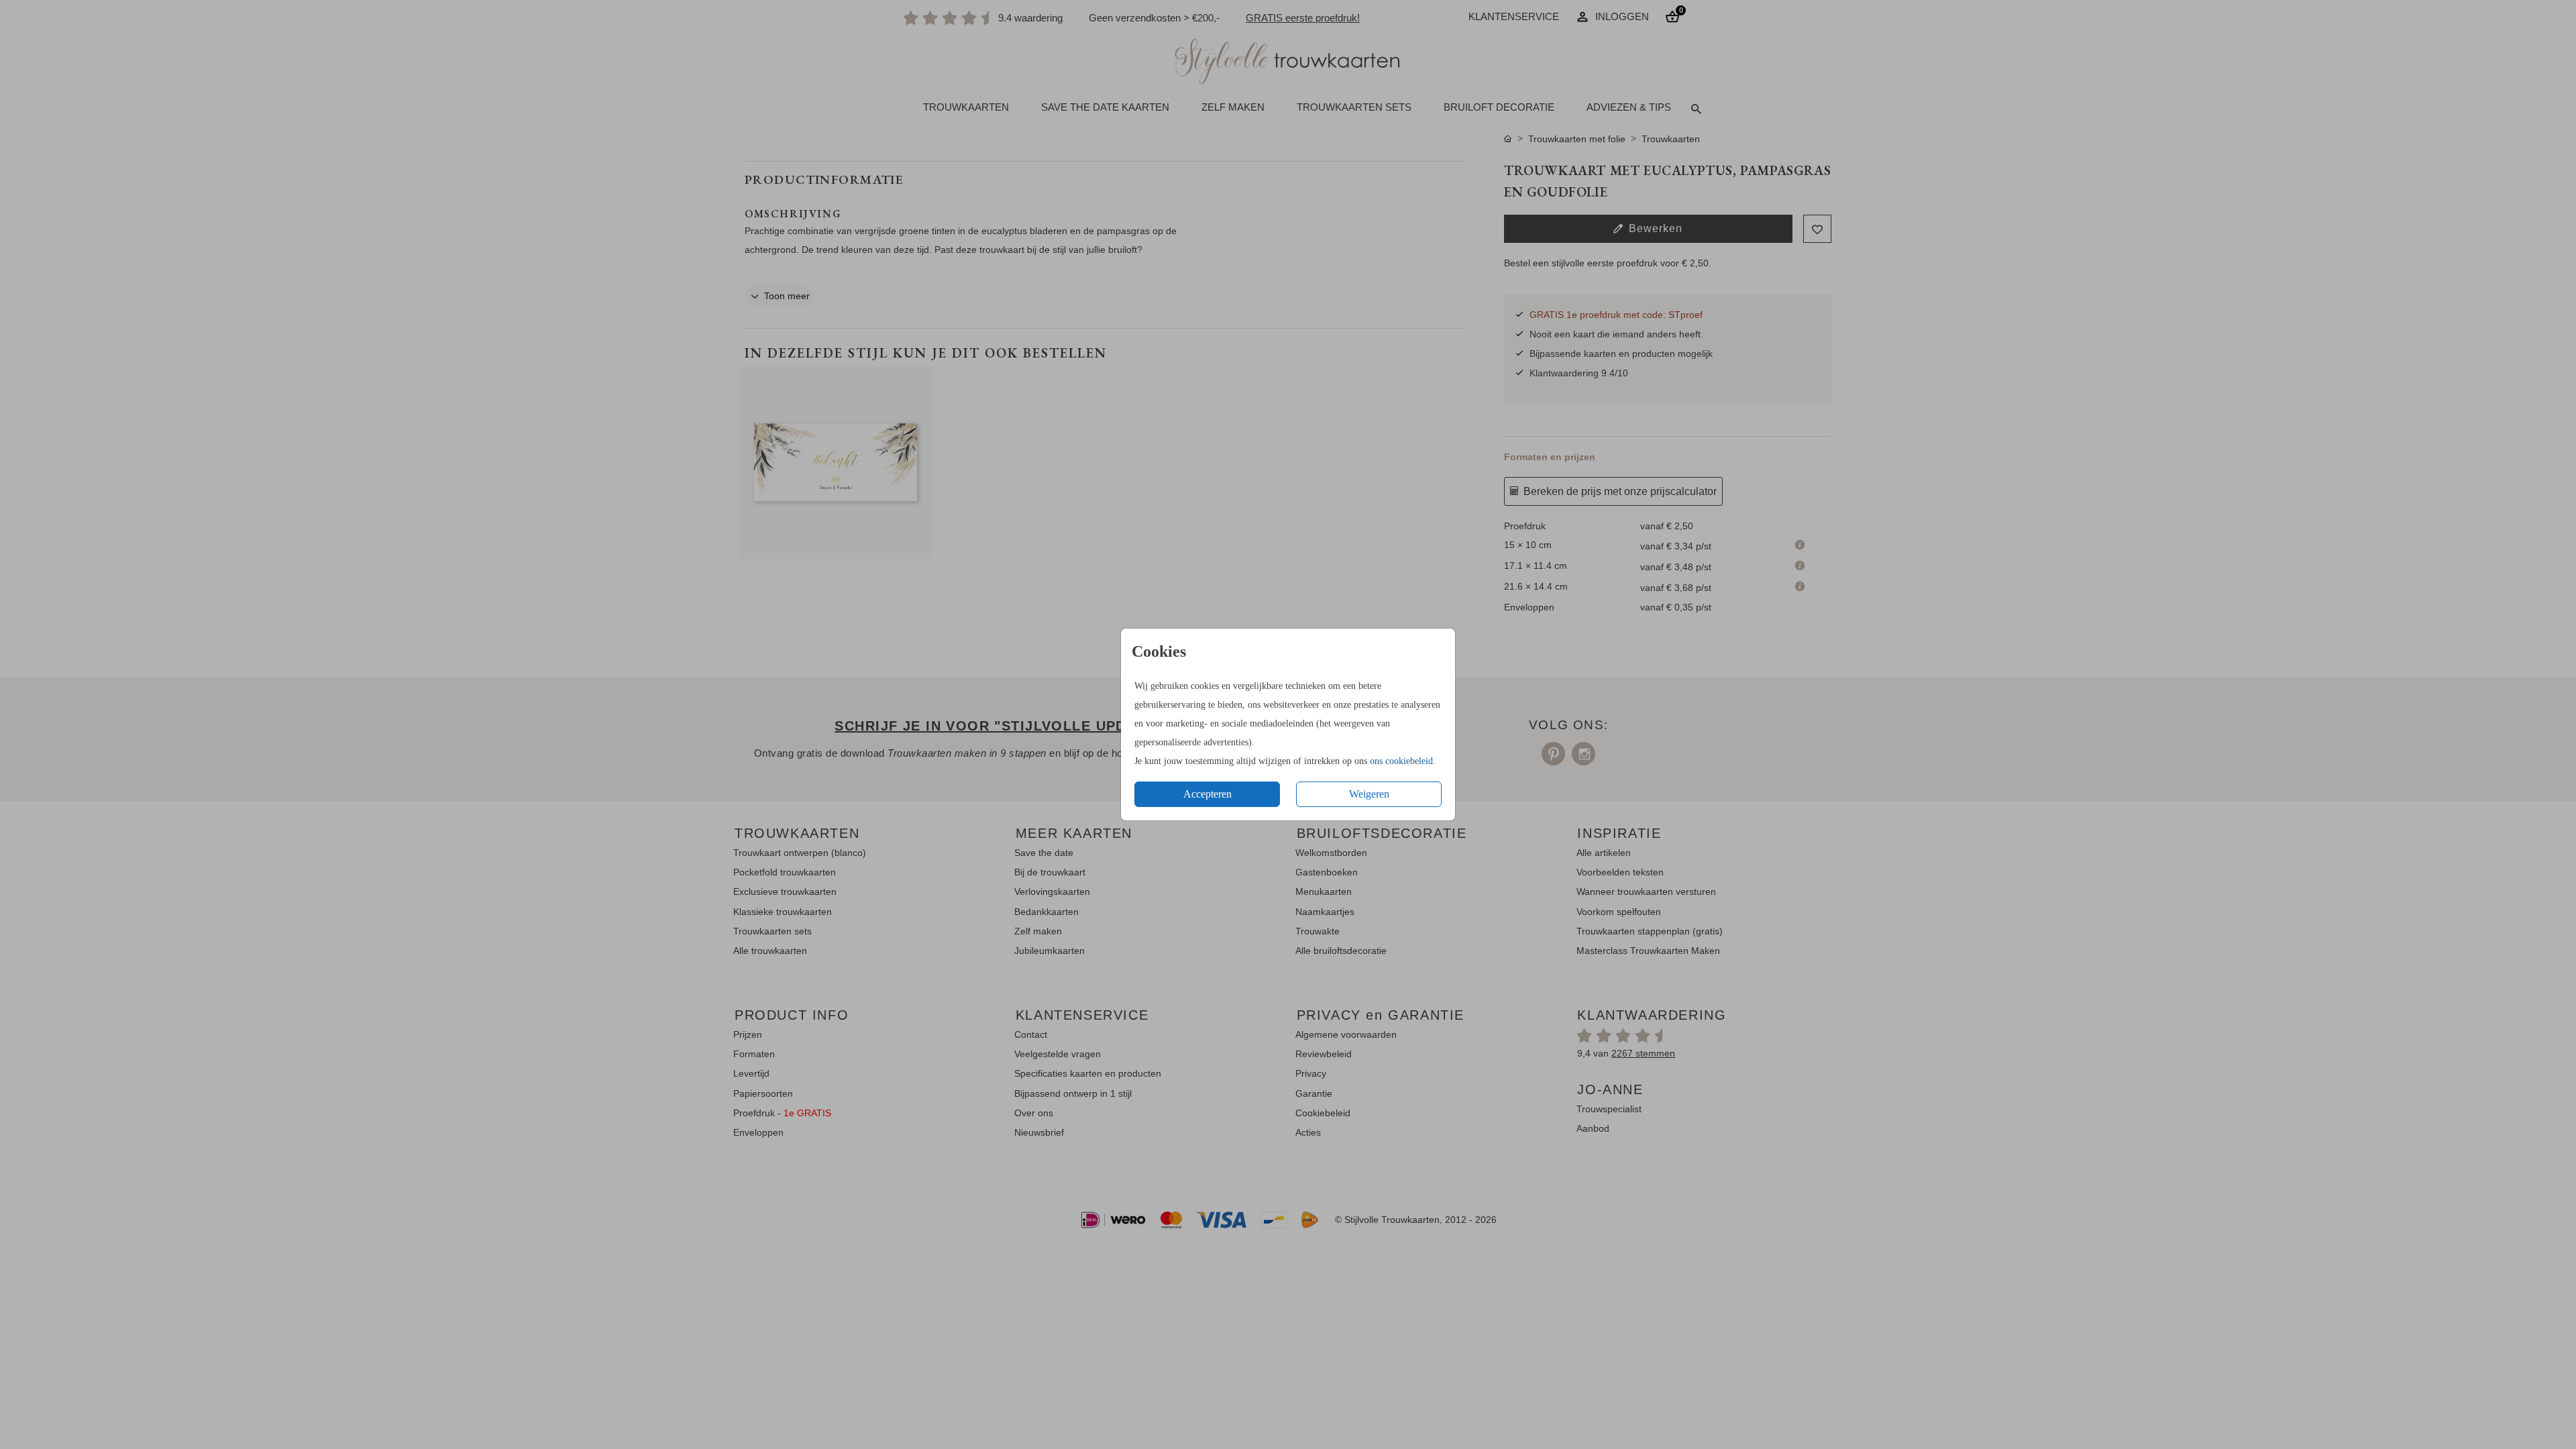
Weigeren (1369, 794)
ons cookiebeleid (1401, 761)
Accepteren (1207, 794)
